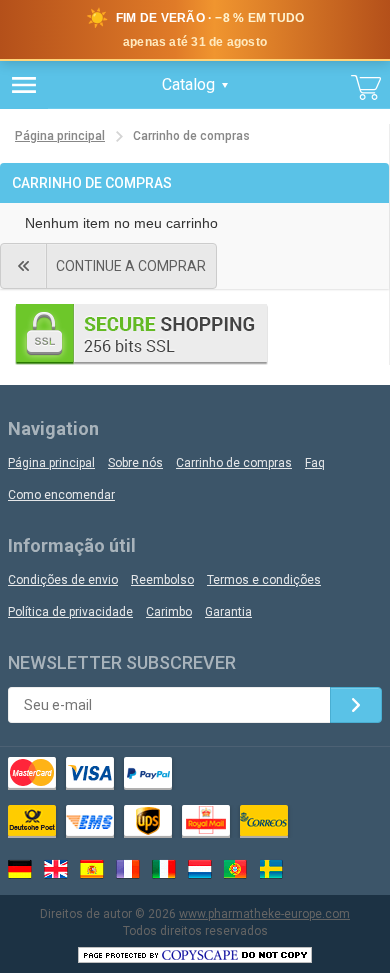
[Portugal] (236, 869)
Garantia (228, 612)
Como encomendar (61, 495)
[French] (128, 869)
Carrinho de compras (234, 463)
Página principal (60, 136)
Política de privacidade (70, 612)
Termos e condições (264, 580)
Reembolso (162, 580)
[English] (56, 869)
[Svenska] (272, 869)
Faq (315, 463)
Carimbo (169, 612)
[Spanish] (92, 869)
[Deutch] (20, 869)
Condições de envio (63, 580)
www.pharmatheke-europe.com (264, 914)
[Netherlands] (200, 869)
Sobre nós (135, 463)
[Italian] (164, 869)
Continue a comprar (131, 266)
